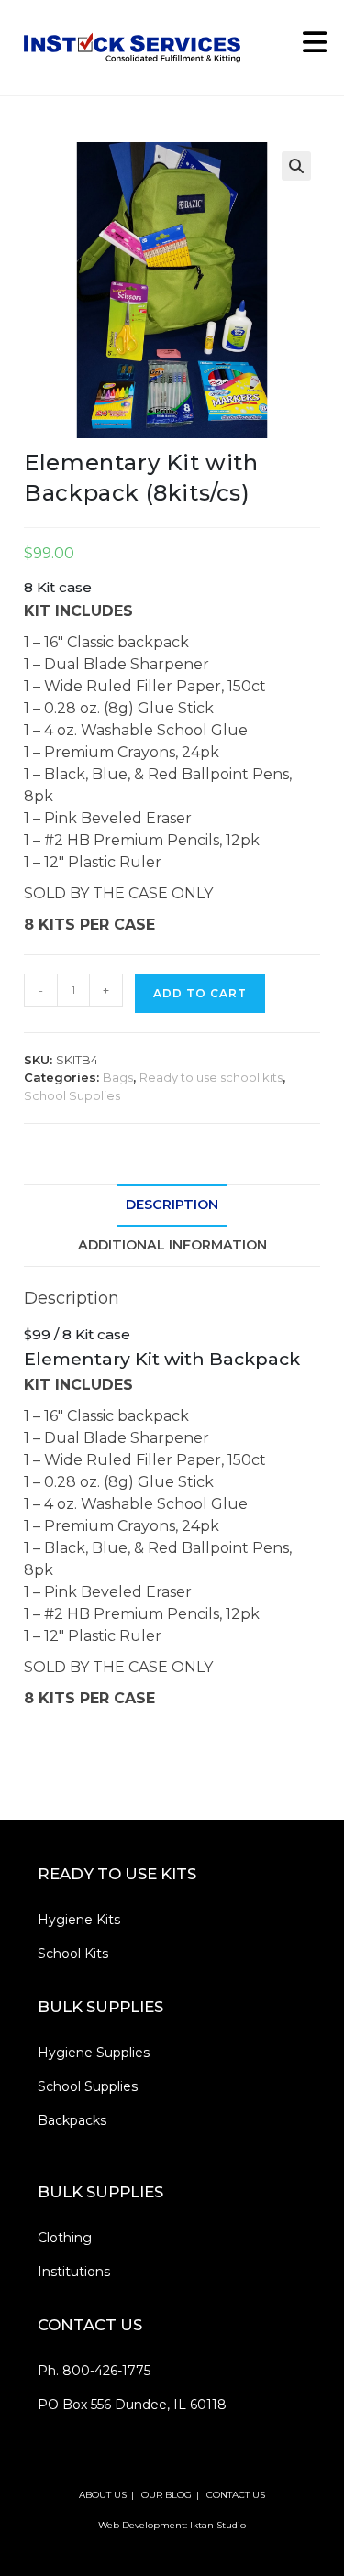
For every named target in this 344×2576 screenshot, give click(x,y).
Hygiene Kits (79, 1920)
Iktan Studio (218, 2525)
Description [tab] (172, 1205)
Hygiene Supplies (94, 2053)
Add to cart (200, 993)
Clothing (65, 2238)
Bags (118, 1077)
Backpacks (72, 2120)
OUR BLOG (166, 2495)
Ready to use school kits (211, 1077)
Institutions (74, 2272)
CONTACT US (236, 2495)
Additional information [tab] (172, 1245)
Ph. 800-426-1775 (94, 2371)
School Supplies (72, 1095)
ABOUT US (103, 2495)
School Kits (73, 1954)
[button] (296, 166)
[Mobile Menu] (308, 47)
